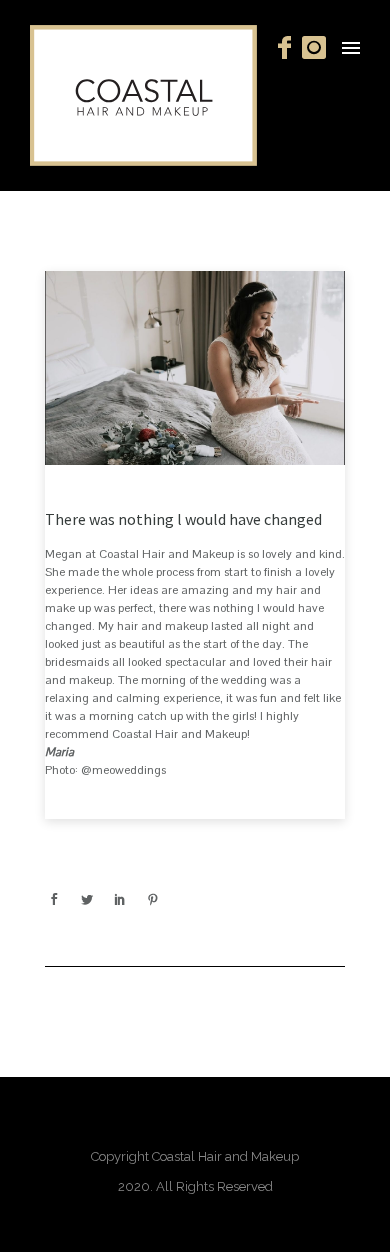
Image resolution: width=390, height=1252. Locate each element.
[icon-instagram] (314, 48)
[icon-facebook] (290, 48)
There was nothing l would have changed (183, 519)
